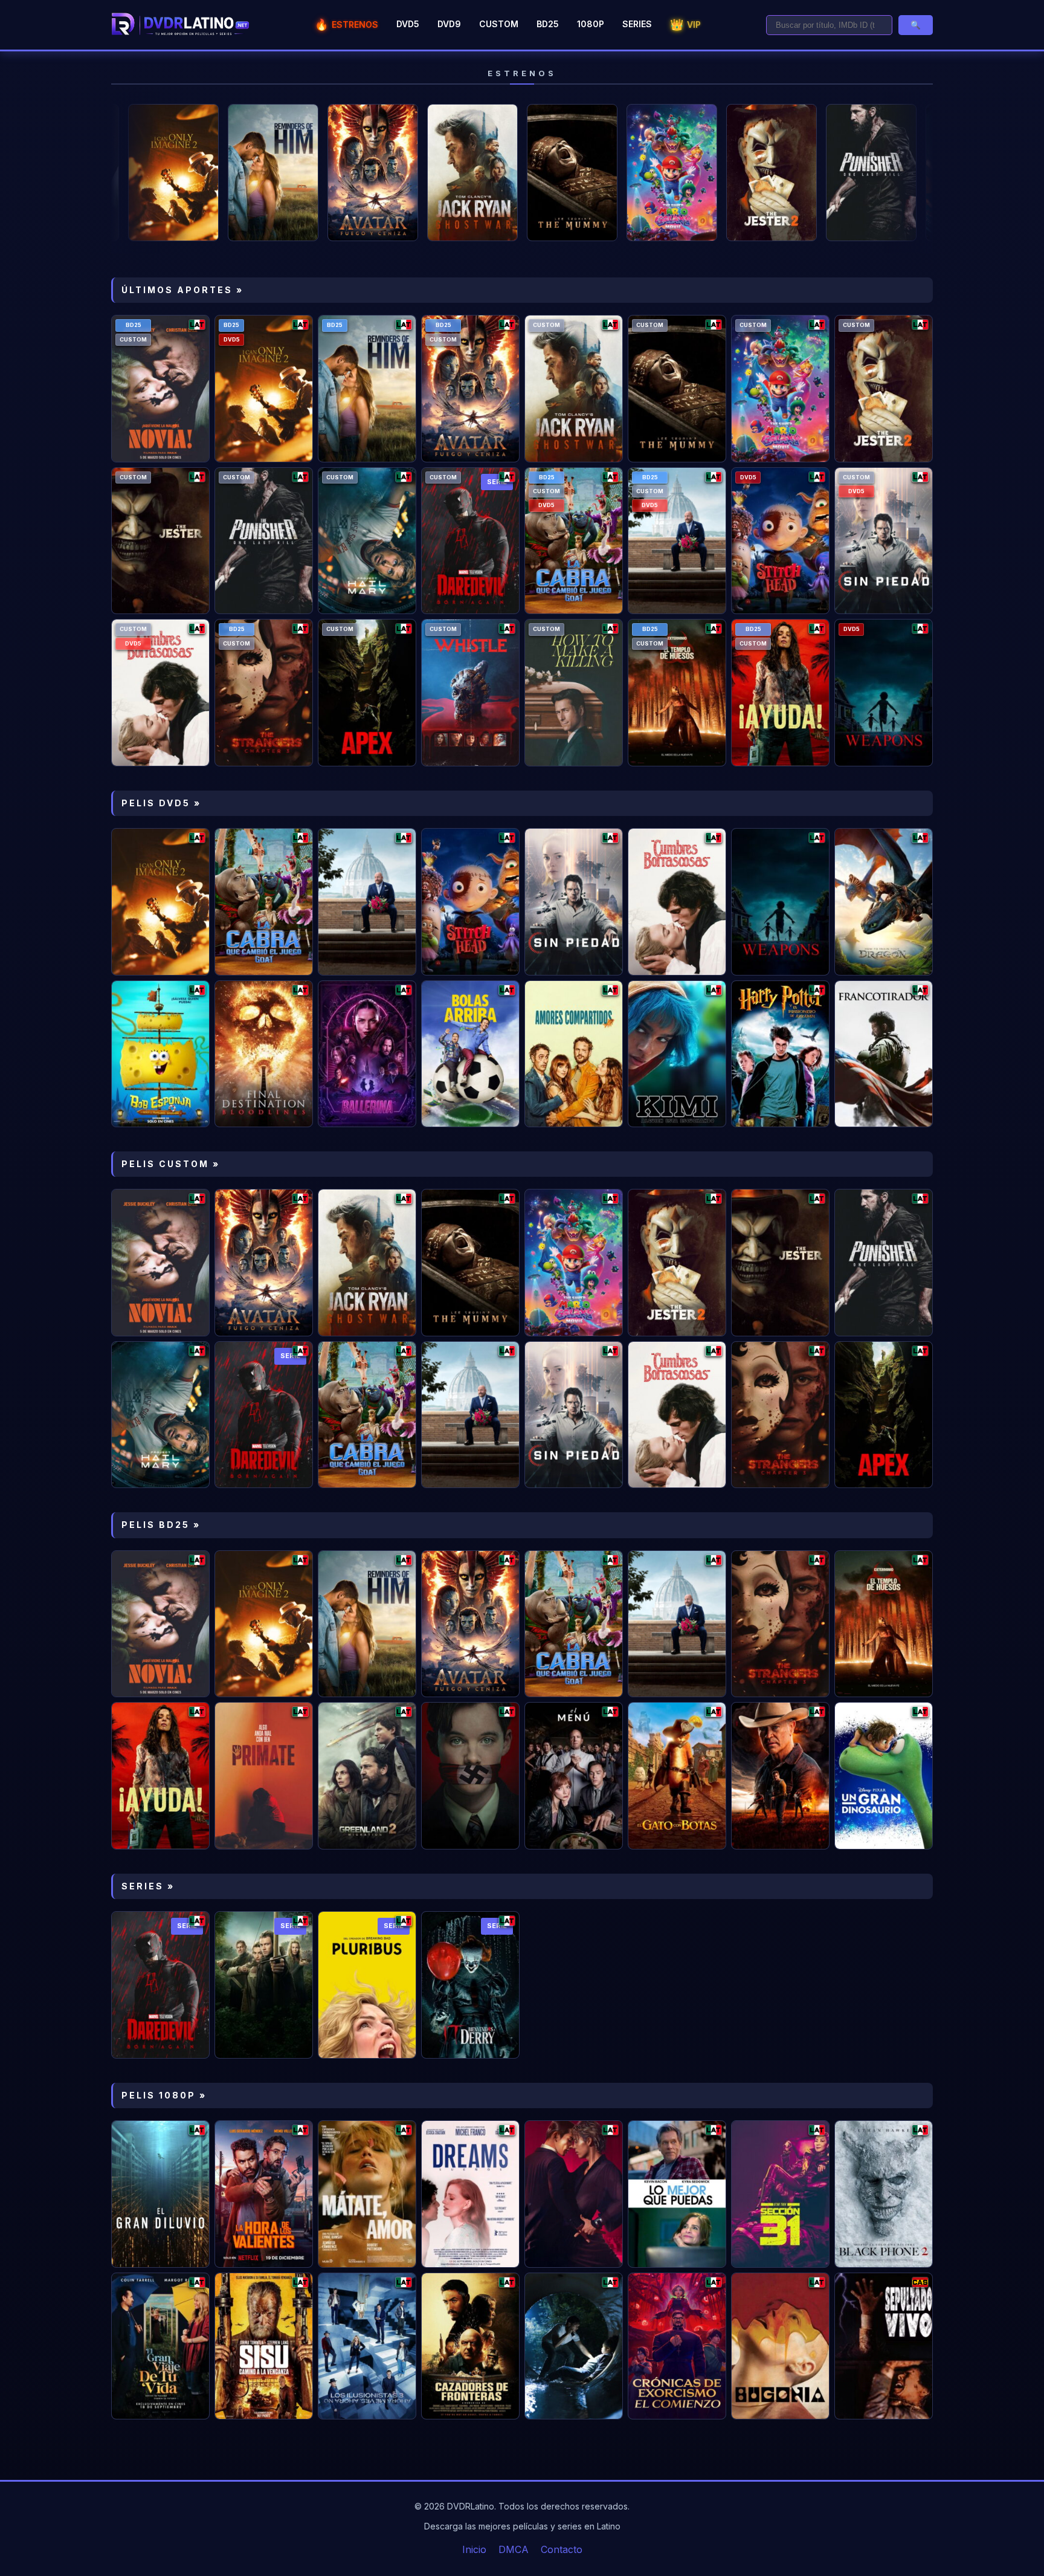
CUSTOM (499, 24)
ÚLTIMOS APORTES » (182, 290)
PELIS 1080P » (164, 2095)
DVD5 (408, 24)
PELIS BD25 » (161, 1525)
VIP (685, 24)
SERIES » (148, 1886)
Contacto (562, 2549)
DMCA (514, 2549)
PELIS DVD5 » (161, 803)
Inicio (474, 2549)
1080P (591, 24)
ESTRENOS (346, 24)
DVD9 (449, 24)
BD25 (548, 24)
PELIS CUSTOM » (171, 1164)
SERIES (637, 24)
